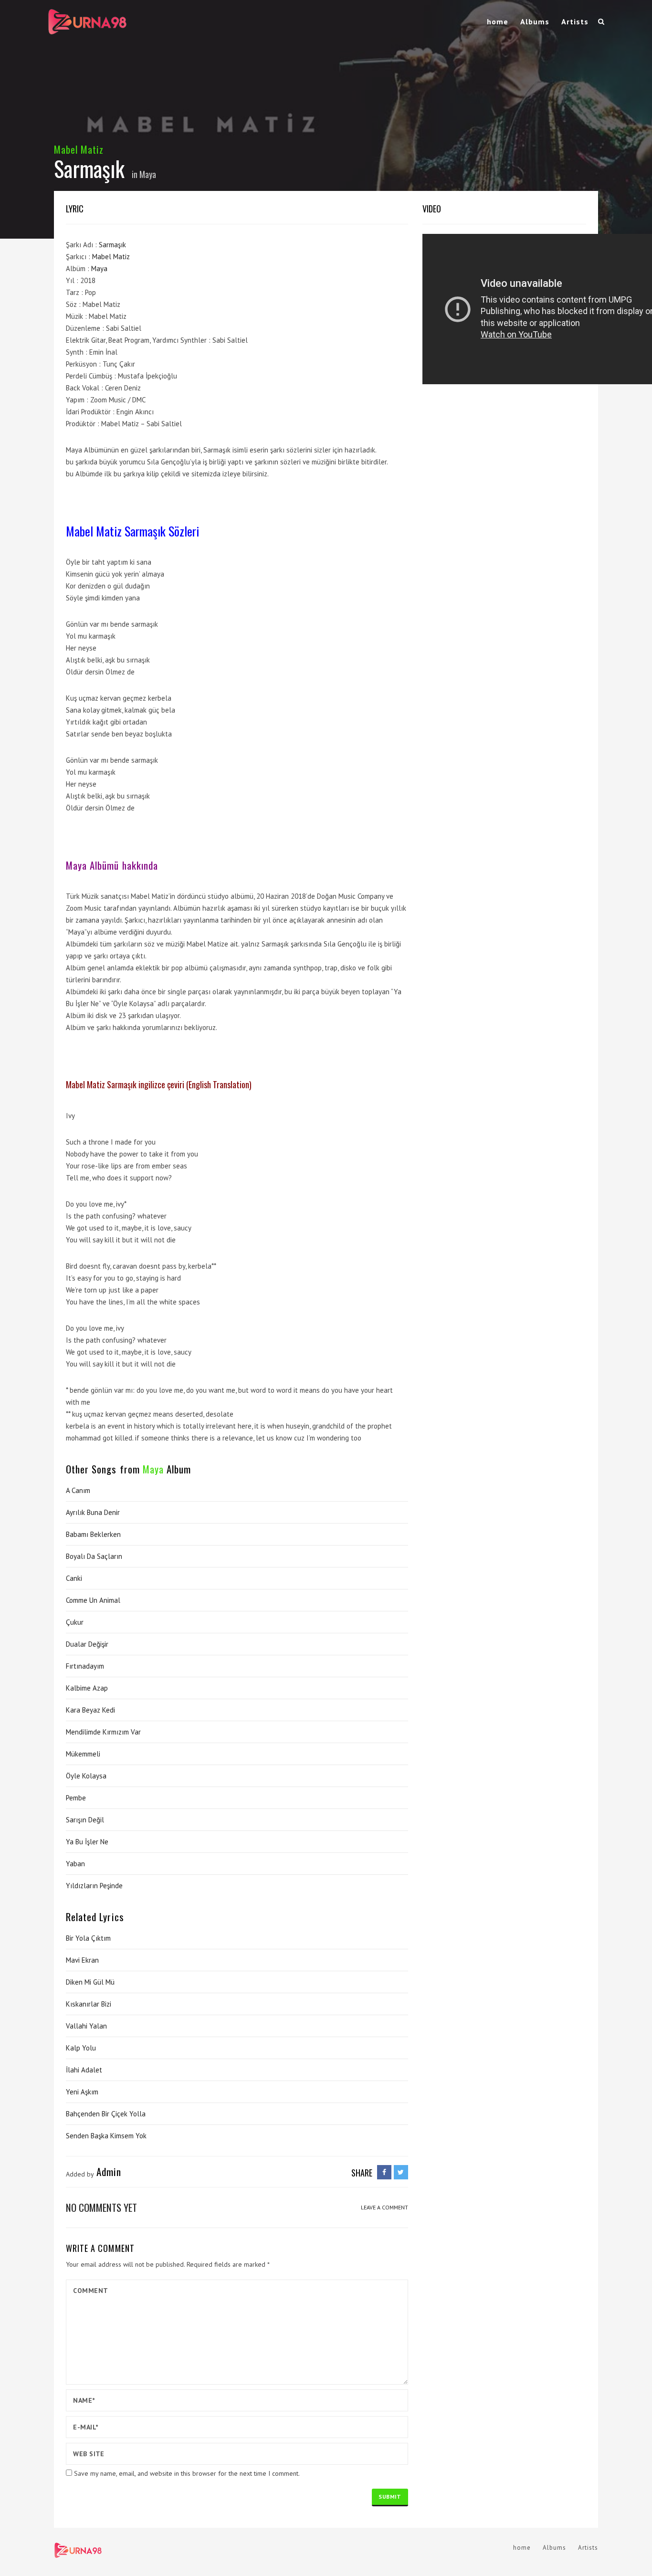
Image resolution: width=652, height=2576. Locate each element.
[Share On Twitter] (401, 2172)
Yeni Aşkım (82, 2092)
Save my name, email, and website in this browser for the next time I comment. (187, 2473)
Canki (74, 1578)
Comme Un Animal (93, 1600)
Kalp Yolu (81, 2048)
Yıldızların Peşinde (94, 1886)
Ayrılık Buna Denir (93, 1512)
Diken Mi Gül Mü (90, 1982)
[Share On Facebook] (384, 2172)
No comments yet (101, 2207)
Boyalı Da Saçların (94, 1556)
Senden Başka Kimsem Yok (106, 2136)
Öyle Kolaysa (86, 1776)
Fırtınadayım (85, 1666)
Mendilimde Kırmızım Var (103, 1732)
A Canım (78, 1490)
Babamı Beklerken (93, 1534)
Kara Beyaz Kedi (90, 1710)
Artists (575, 21)
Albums (535, 21)
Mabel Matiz (79, 149)
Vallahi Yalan (86, 2026)
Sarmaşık (112, 245)
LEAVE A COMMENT (384, 2207)
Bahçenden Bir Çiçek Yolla (106, 2114)
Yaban (75, 1864)
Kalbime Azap (87, 1688)
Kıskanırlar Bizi (89, 2004)
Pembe (76, 1798)
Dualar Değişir (87, 1644)
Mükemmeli (83, 1754)
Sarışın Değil (85, 1820)
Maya (148, 174)
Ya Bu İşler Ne (87, 1842)
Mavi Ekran (82, 1960)
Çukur (75, 1622)
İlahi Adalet (84, 2070)
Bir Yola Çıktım (88, 1938)
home (498, 21)
